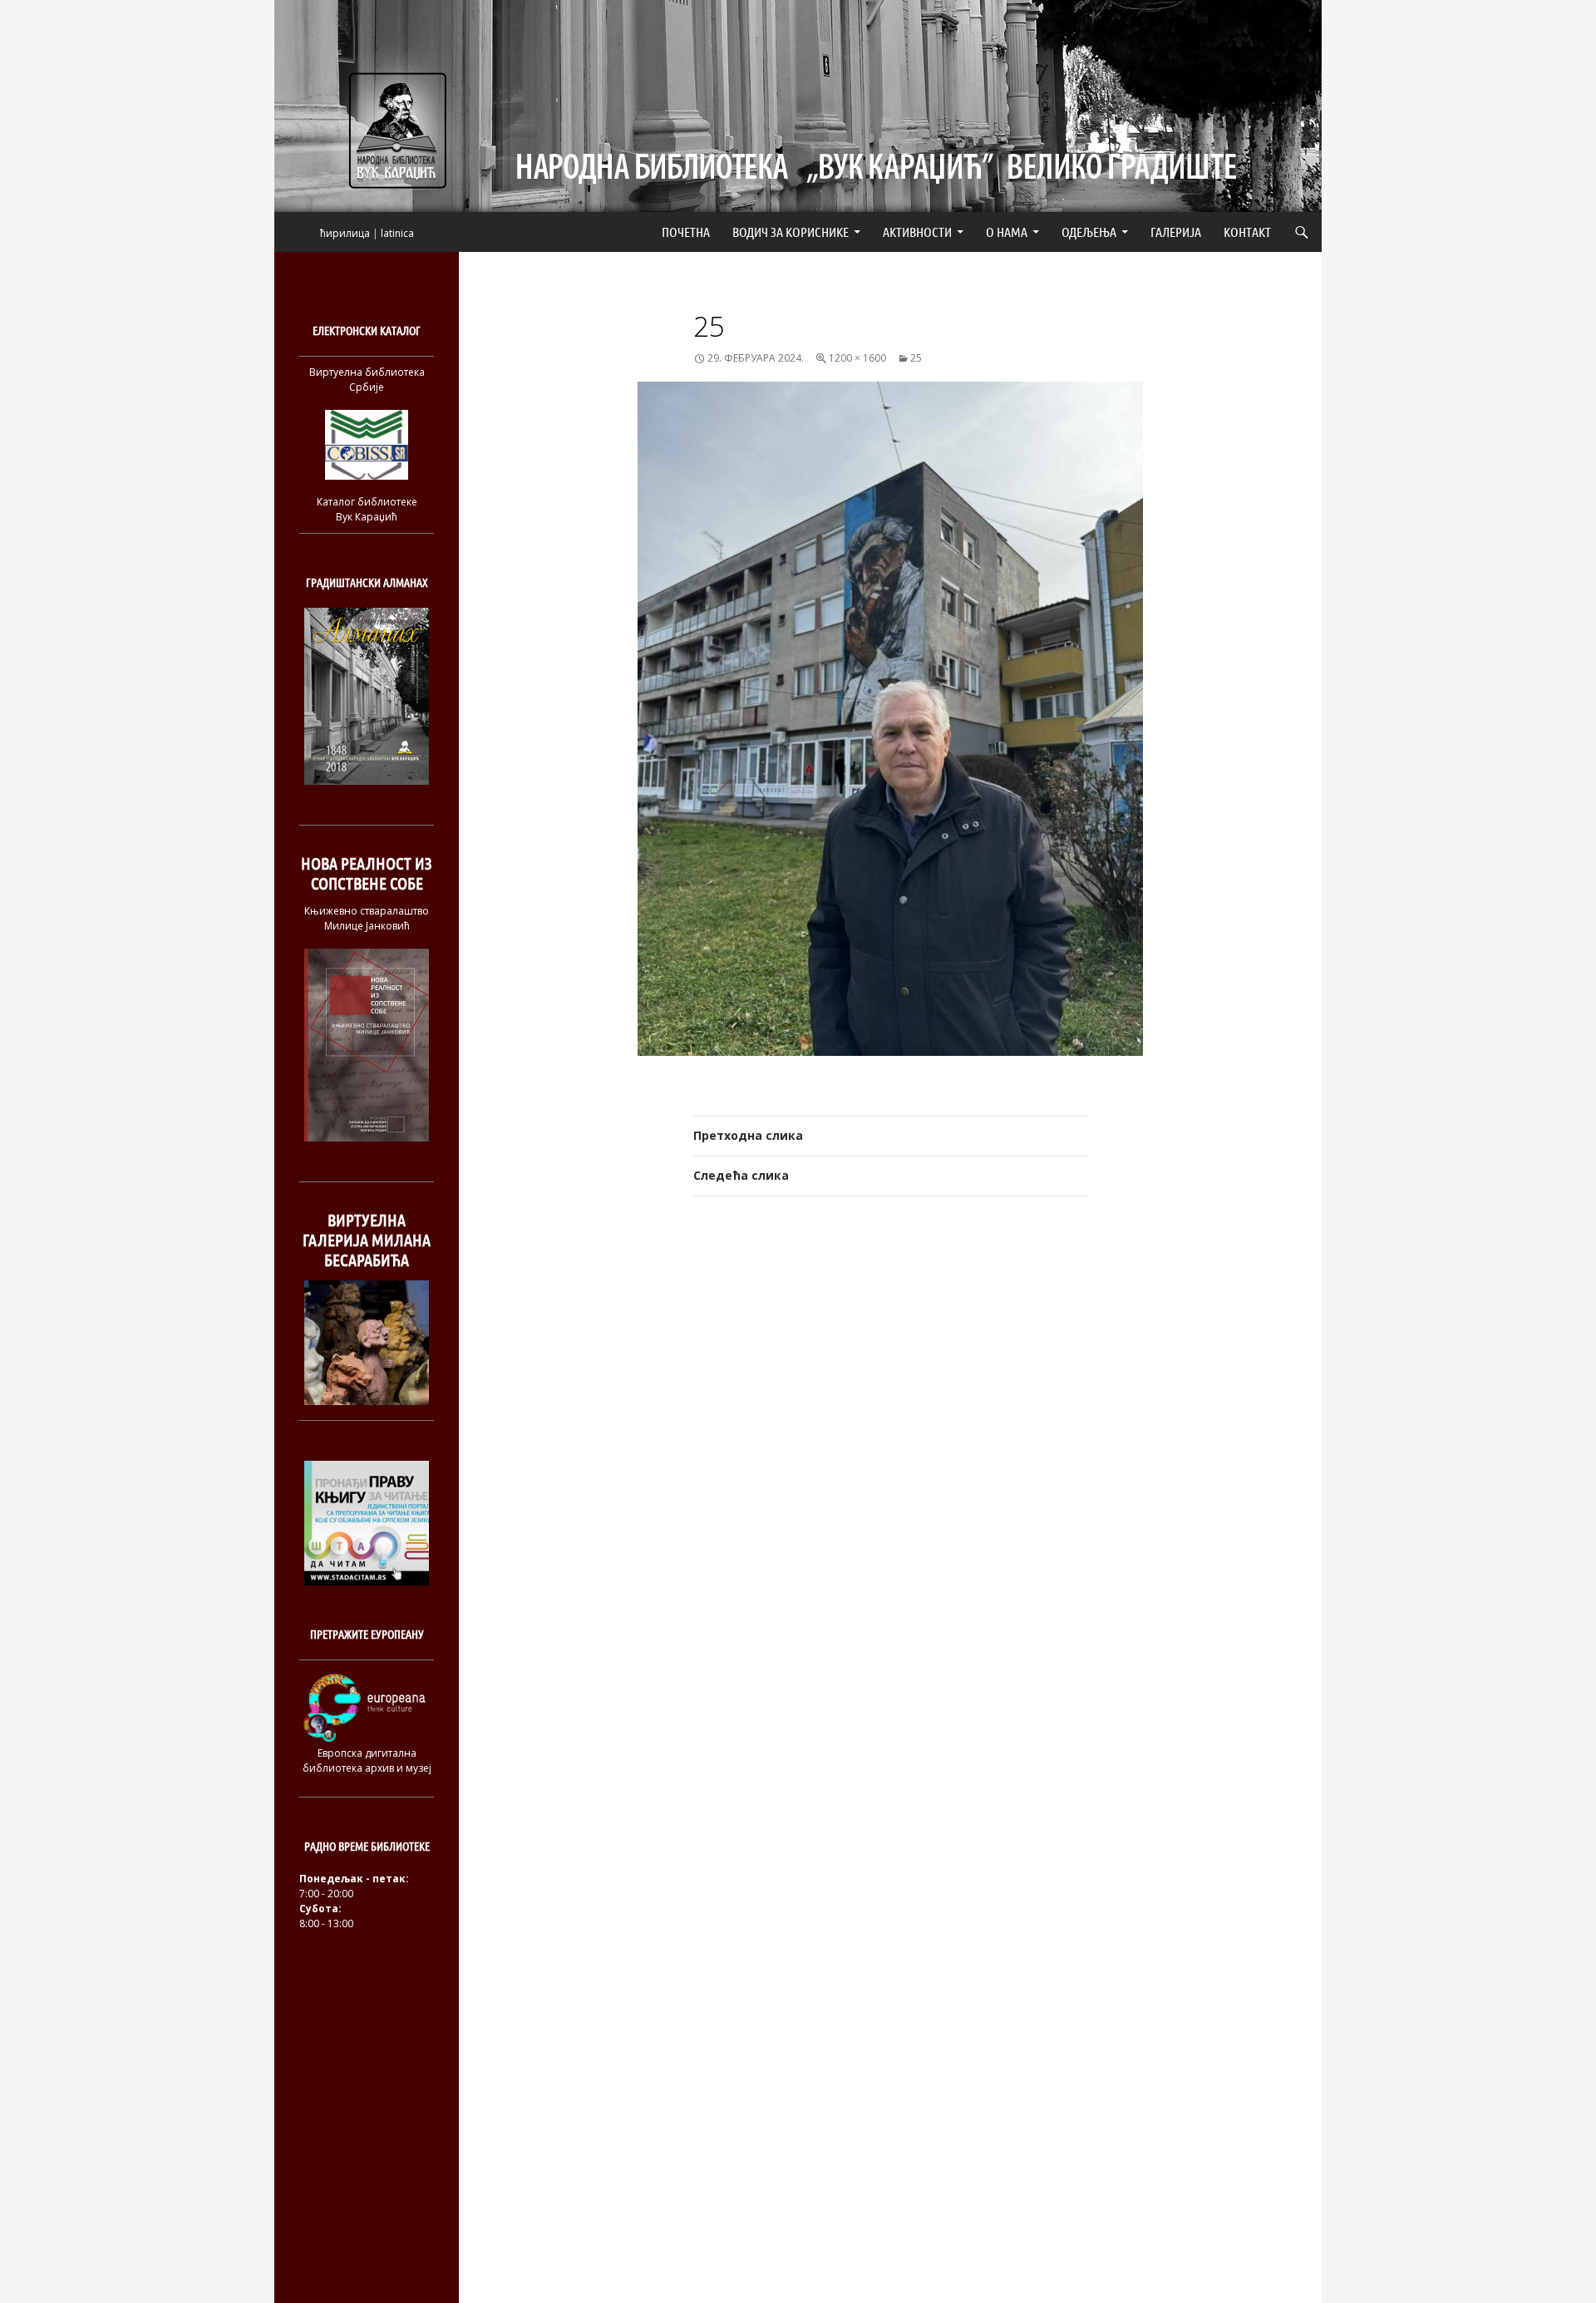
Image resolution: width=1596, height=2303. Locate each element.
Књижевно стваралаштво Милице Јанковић (367, 918)
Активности (917, 232)
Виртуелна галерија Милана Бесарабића (367, 1240)
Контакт (1247, 232)
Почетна (686, 232)
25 (916, 358)
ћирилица (345, 233)
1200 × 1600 (857, 358)
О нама (1007, 232)
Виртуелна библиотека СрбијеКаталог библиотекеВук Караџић (367, 444)
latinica (397, 233)
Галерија (1176, 232)
